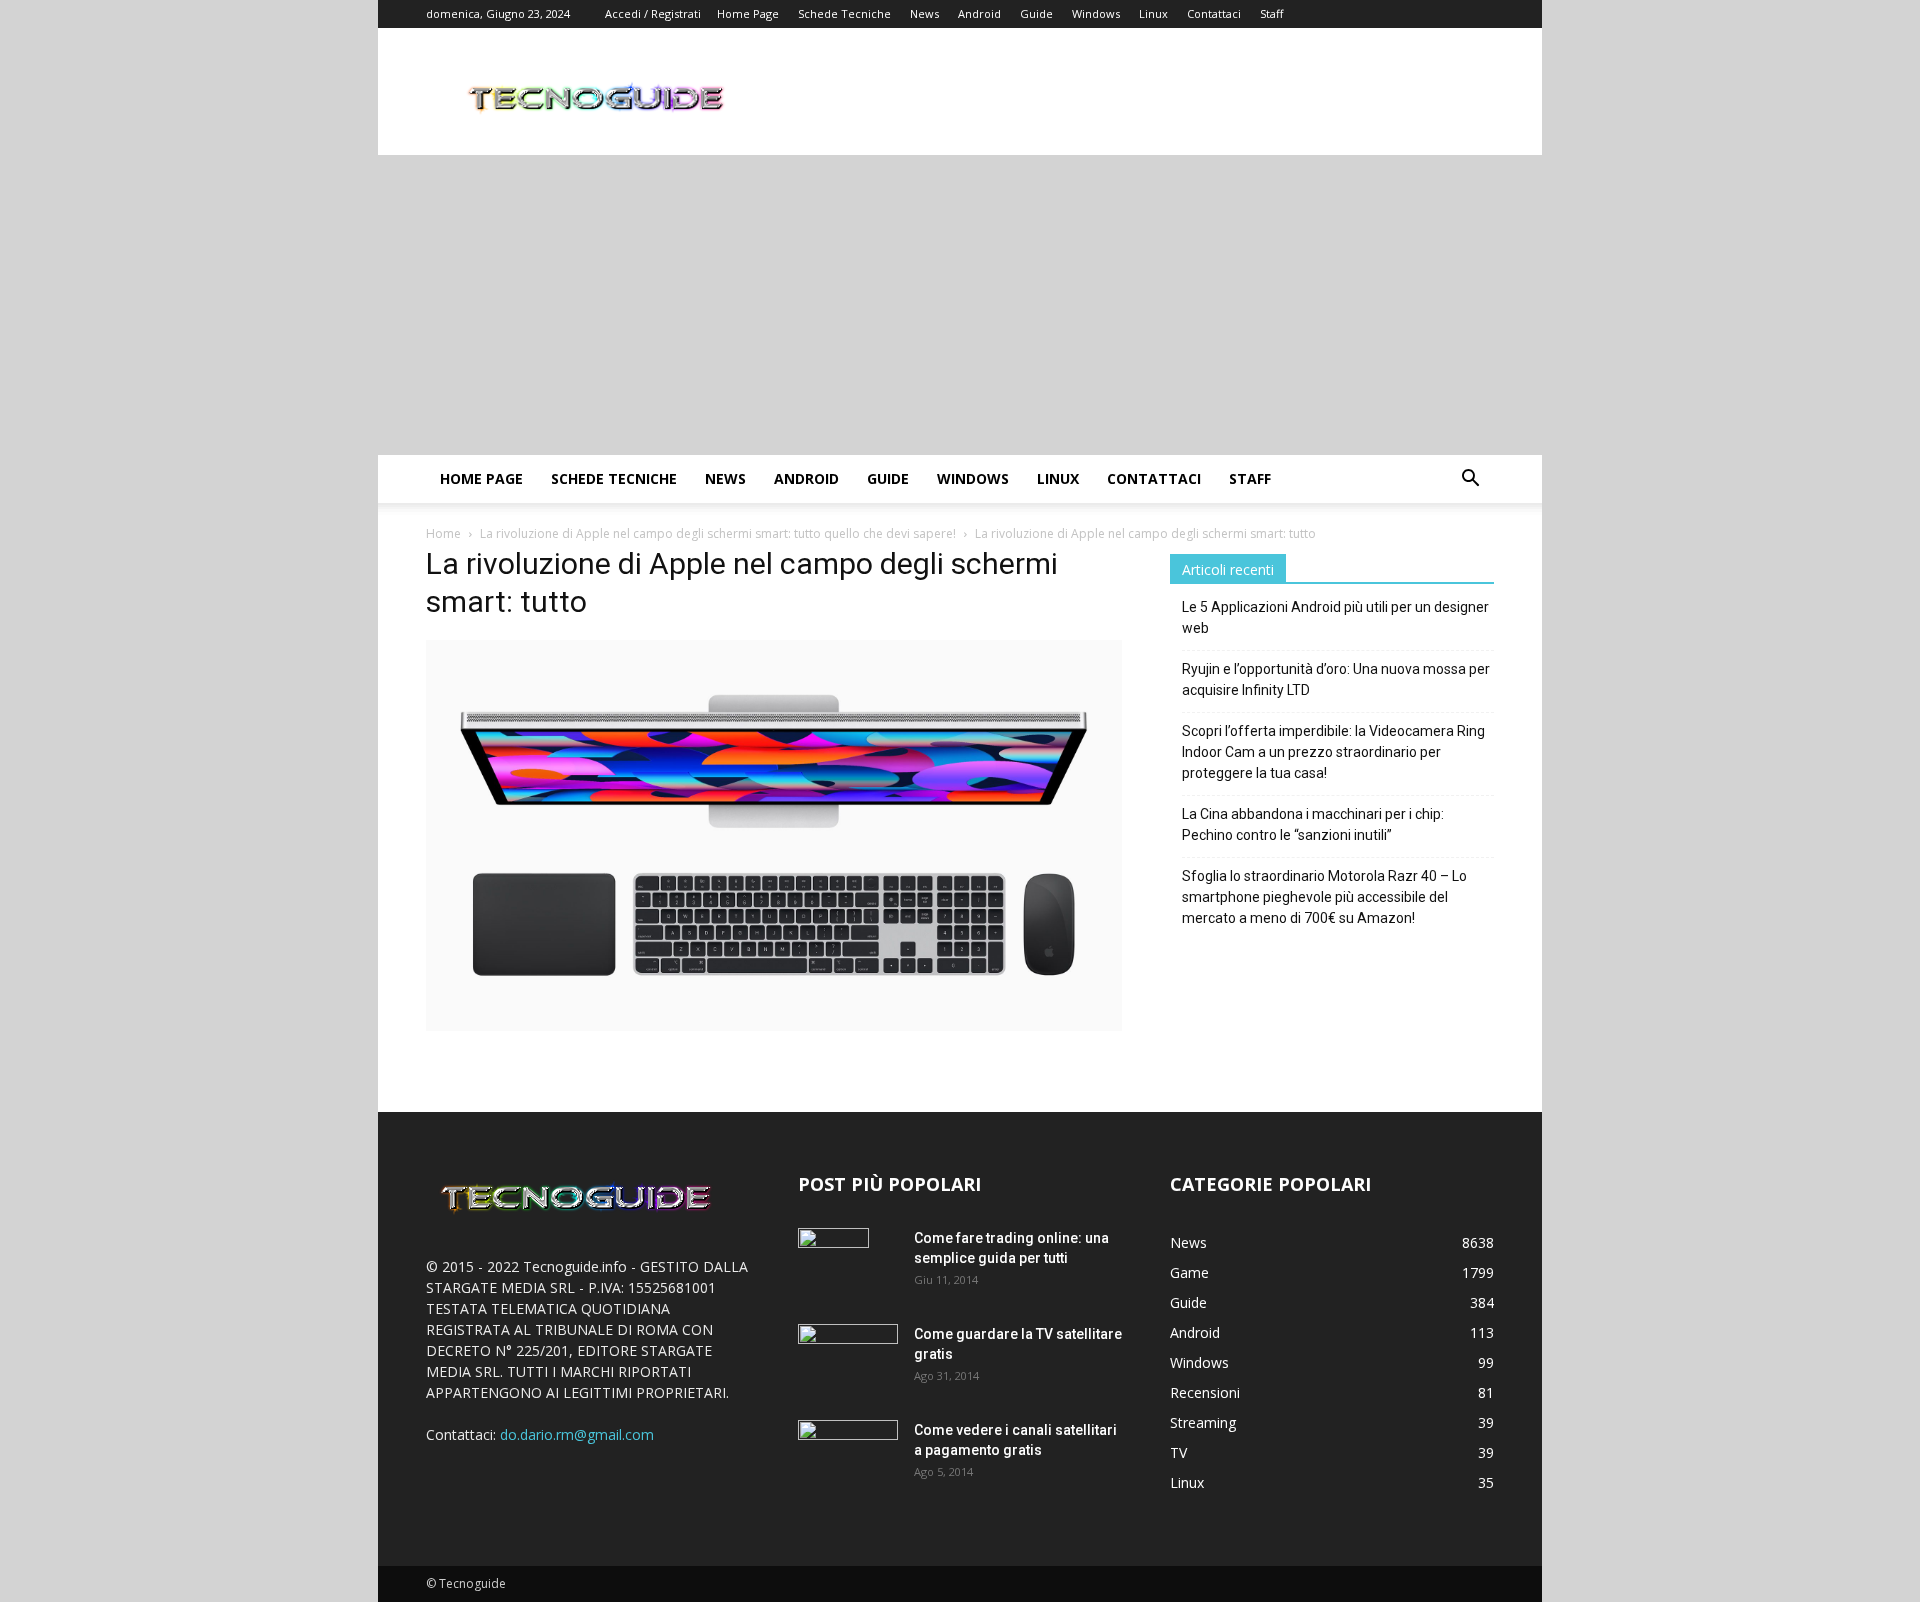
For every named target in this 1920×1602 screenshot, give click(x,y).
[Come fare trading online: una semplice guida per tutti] (833, 1263)
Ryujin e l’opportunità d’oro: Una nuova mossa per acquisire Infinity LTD (1336, 679)
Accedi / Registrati (653, 13)
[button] (1470, 480)
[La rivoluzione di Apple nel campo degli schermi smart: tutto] (774, 1025)
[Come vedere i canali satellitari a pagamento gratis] (848, 1451)
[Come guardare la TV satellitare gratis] (848, 1356)
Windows (1096, 13)
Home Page (748, 13)
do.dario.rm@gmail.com (577, 1434)
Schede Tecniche (844, 13)
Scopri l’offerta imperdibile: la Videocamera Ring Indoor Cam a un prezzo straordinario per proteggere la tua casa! (1333, 752)
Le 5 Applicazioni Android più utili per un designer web (1335, 617)
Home (443, 533)
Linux (1153, 13)
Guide (1036, 13)
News (924, 13)
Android (979, 13)
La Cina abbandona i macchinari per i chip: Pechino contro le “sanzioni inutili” (1313, 824)
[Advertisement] (960, 305)
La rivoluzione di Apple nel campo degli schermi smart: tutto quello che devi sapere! (718, 533)
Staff (1271, 13)
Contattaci (1214, 13)
